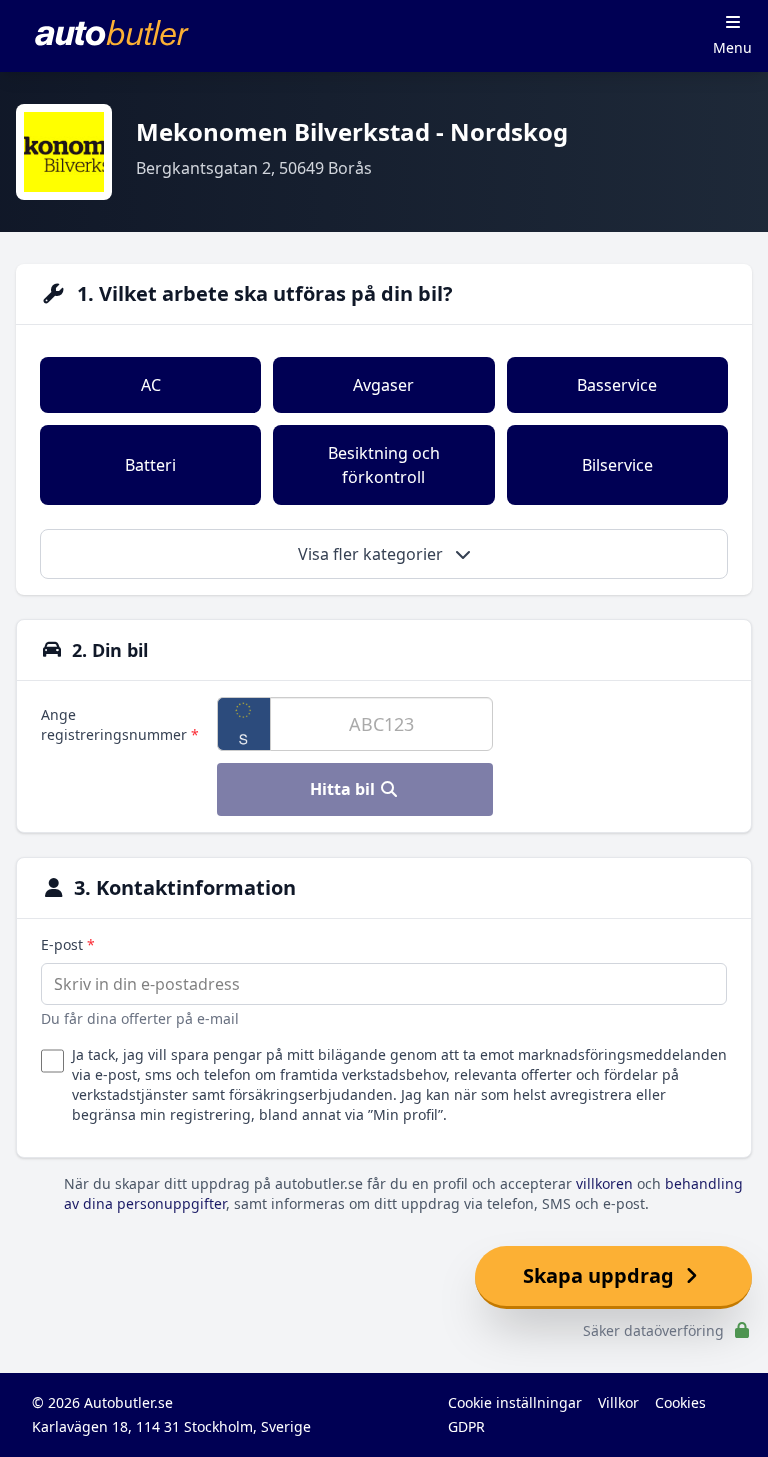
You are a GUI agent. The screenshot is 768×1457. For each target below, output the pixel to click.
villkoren (604, 1183)
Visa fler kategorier (372, 554)
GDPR (466, 1426)
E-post (68, 944)
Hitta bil (344, 789)
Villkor (618, 1402)
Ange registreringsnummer (120, 724)
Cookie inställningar (515, 1402)
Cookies (680, 1402)
